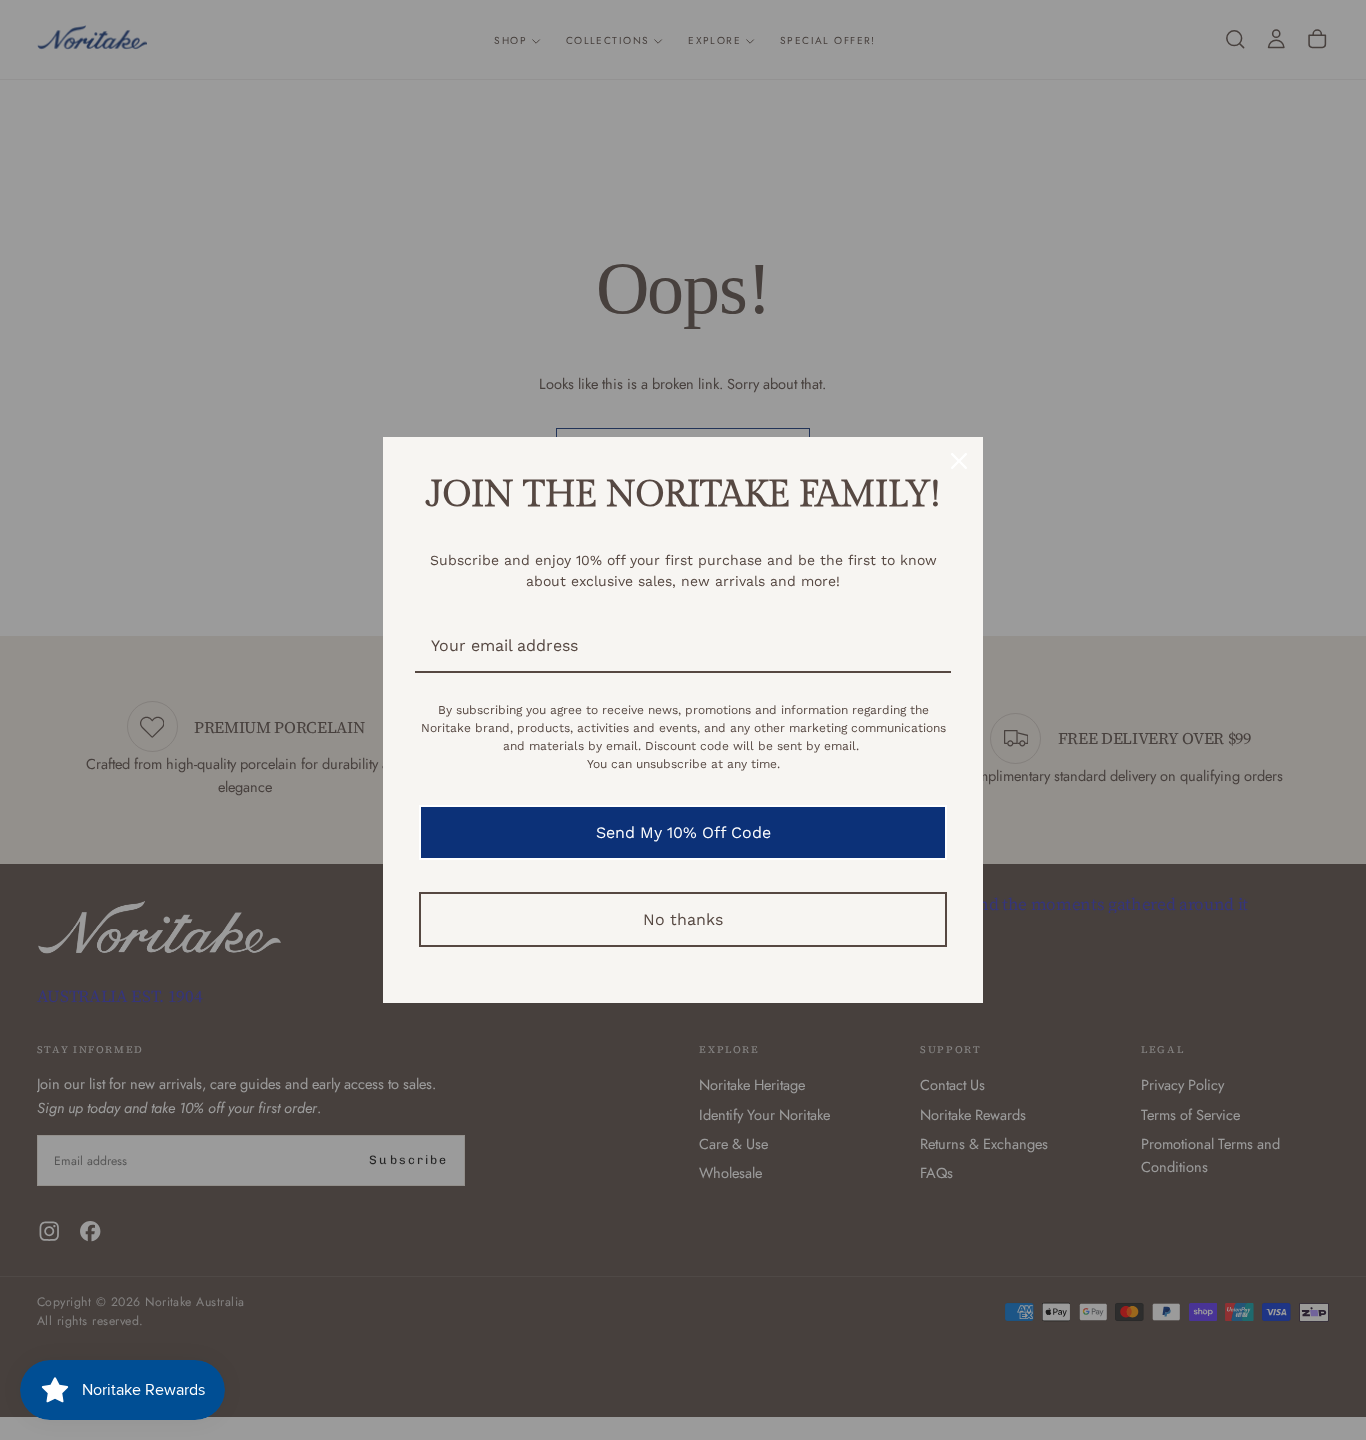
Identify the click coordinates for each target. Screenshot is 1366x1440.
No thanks (683, 919)
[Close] (959, 461)
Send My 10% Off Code (683, 832)
